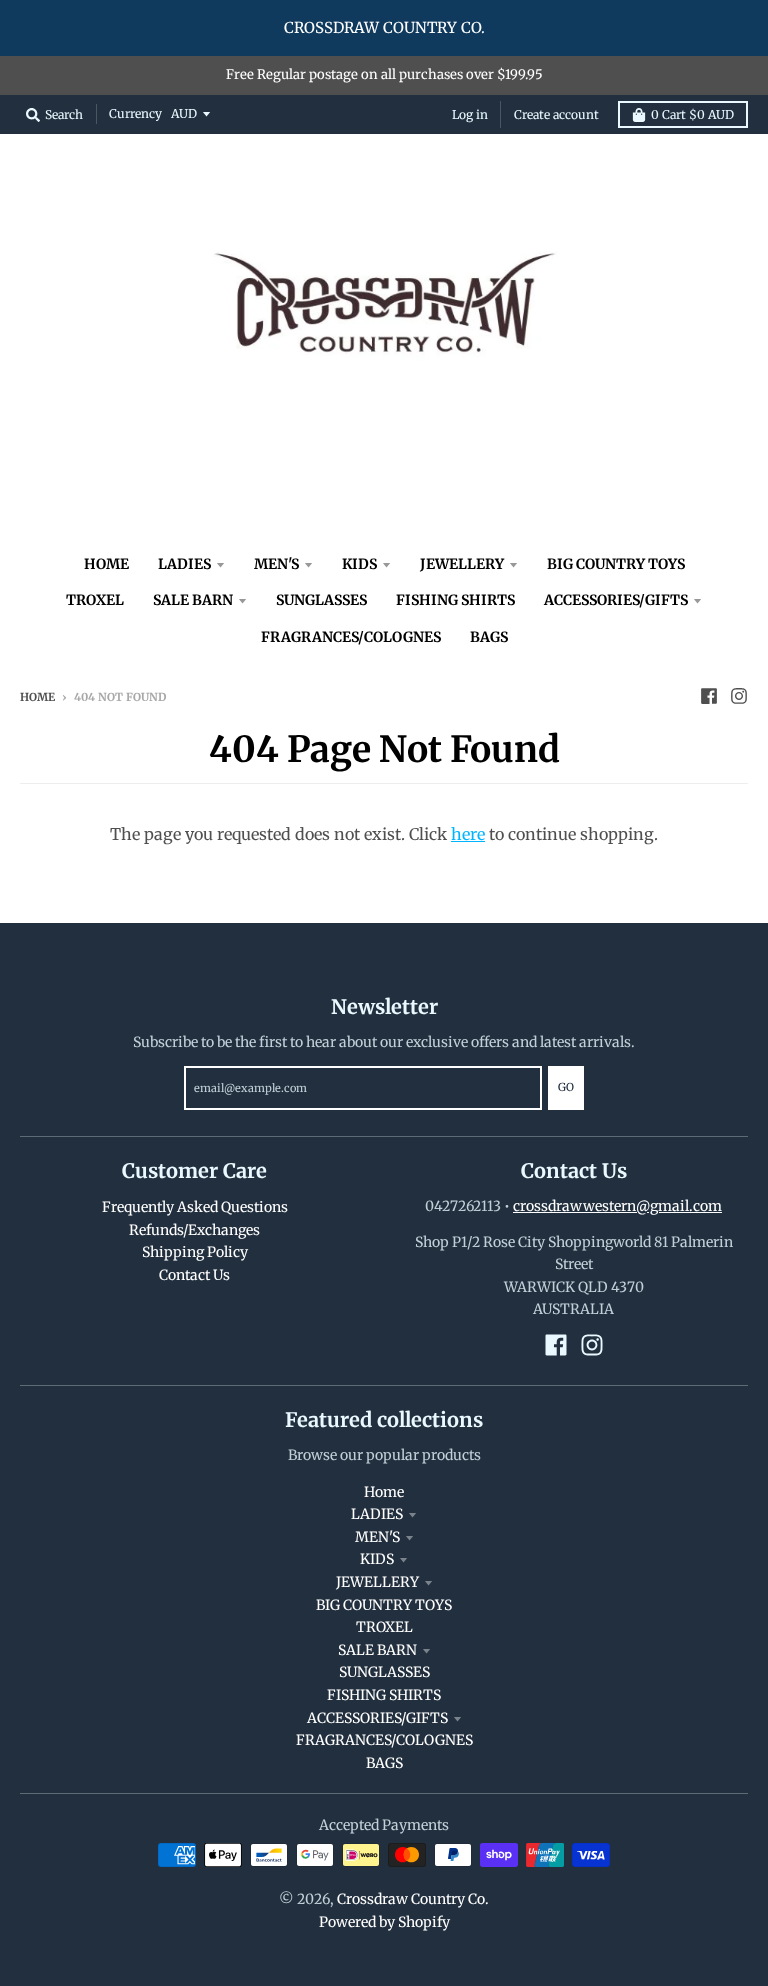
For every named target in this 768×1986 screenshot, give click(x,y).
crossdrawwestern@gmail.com (617, 1206)
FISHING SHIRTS (384, 1695)
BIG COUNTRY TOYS (384, 1605)
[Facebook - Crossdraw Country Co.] (709, 696)
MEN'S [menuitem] (276, 564)
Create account (556, 114)
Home (37, 697)
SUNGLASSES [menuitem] (321, 600)
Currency (135, 113)
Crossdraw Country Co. (413, 1899)
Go (566, 1087)
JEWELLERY (377, 1582)
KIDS (377, 1559)
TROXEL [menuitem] (95, 600)
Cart (692, 114)
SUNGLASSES (384, 1672)
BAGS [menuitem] (489, 637)
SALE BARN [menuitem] (193, 600)
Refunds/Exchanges (194, 1230)
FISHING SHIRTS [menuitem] (455, 600)
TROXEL (384, 1627)
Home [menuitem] (106, 564)
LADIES (377, 1514)
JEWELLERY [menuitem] (462, 564)
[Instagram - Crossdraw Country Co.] (739, 696)
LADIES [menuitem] (184, 564)
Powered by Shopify (384, 1922)
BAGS (384, 1763)
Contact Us (194, 1275)
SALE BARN (377, 1650)
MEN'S (377, 1537)
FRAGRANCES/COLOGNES (384, 1740)
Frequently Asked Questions (195, 1207)
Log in (470, 114)
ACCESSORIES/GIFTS (377, 1718)
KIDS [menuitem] (359, 564)
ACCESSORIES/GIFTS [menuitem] (616, 600)
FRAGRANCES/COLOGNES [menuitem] (351, 637)
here (468, 834)
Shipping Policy (195, 1252)
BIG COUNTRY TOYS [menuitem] (616, 564)
